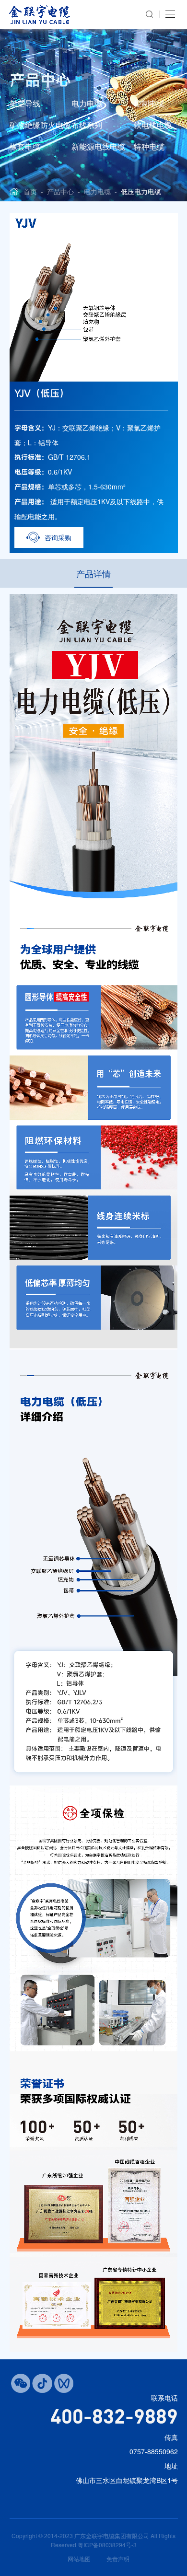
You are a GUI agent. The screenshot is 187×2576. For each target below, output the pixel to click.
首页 (30, 191)
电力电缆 (87, 103)
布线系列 (87, 125)
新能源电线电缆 (98, 146)
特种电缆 (149, 146)
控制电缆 (149, 103)
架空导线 (25, 103)
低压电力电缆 (141, 191)
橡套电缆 (25, 146)
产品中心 (60, 191)
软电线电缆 (153, 125)
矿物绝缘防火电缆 (40, 125)
